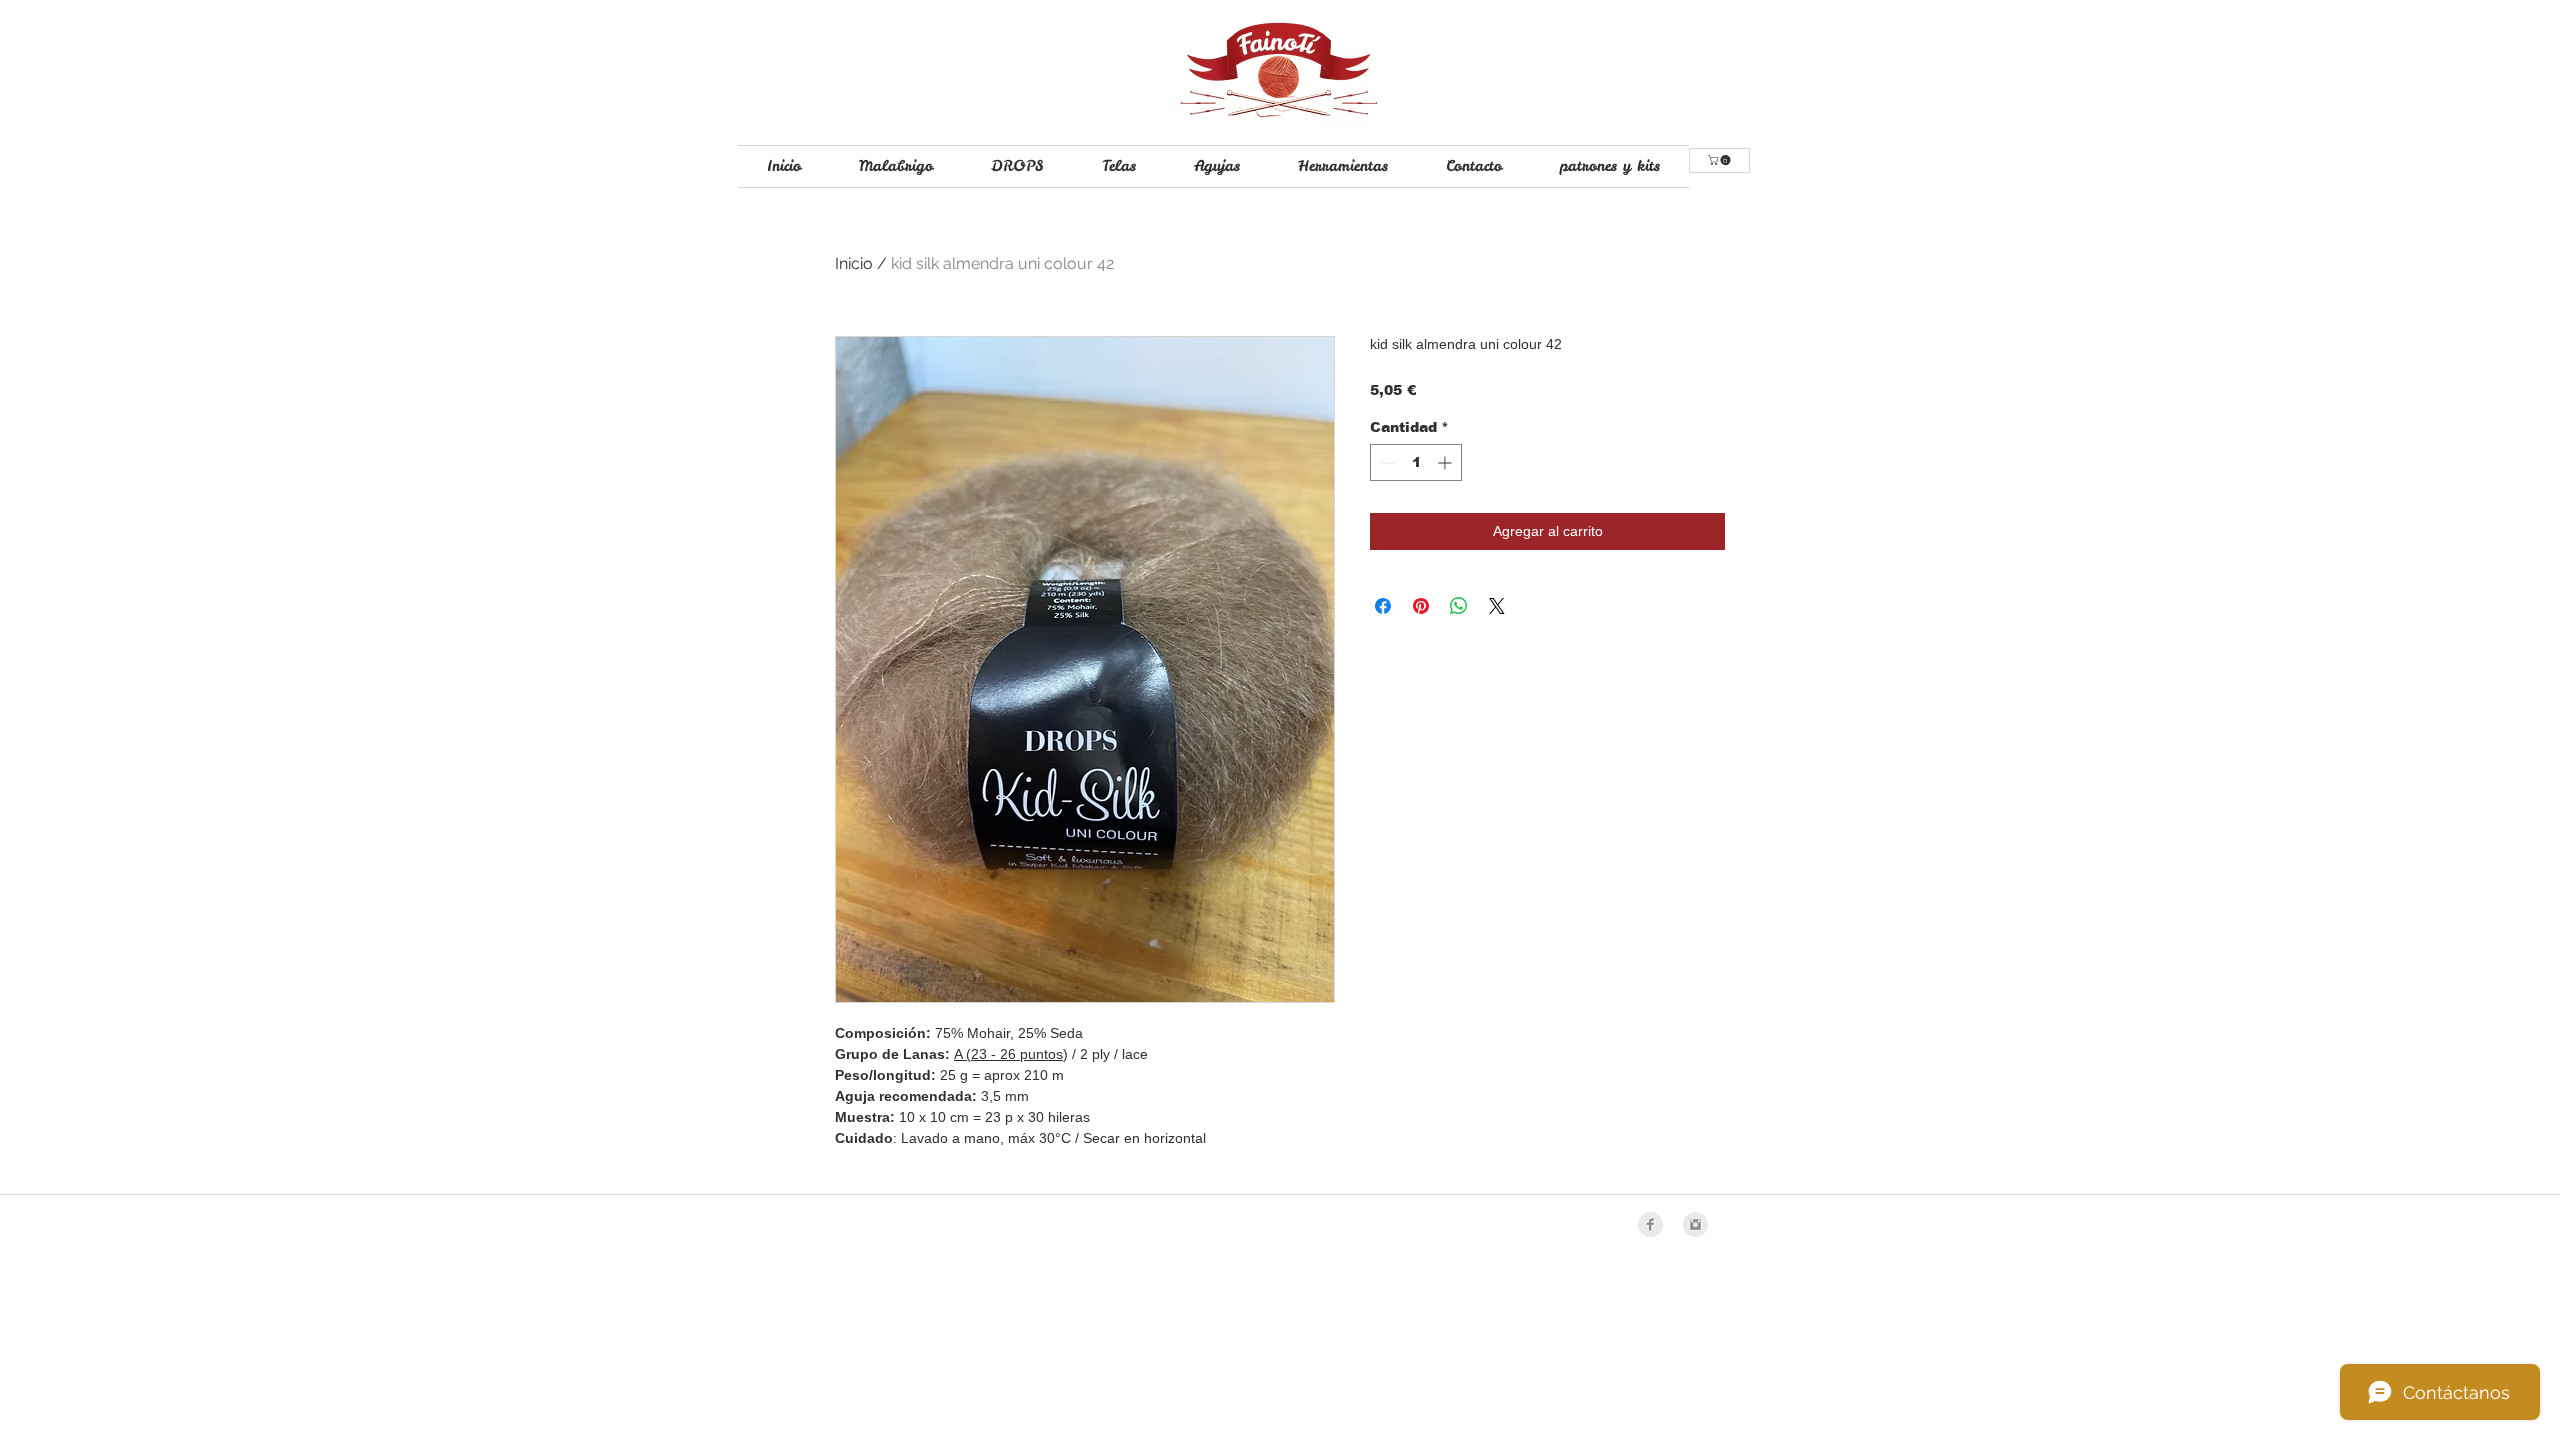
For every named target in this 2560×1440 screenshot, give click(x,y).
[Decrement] (1385, 462)
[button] (1720, 160)
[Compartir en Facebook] (1383, 606)
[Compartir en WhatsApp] (1459, 606)
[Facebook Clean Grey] (1650, 1224)
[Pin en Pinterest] (1421, 606)
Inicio (854, 263)
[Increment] (1446, 462)
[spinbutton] (1416, 462)
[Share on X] (1497, 606)
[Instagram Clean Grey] (1695, 1224)
